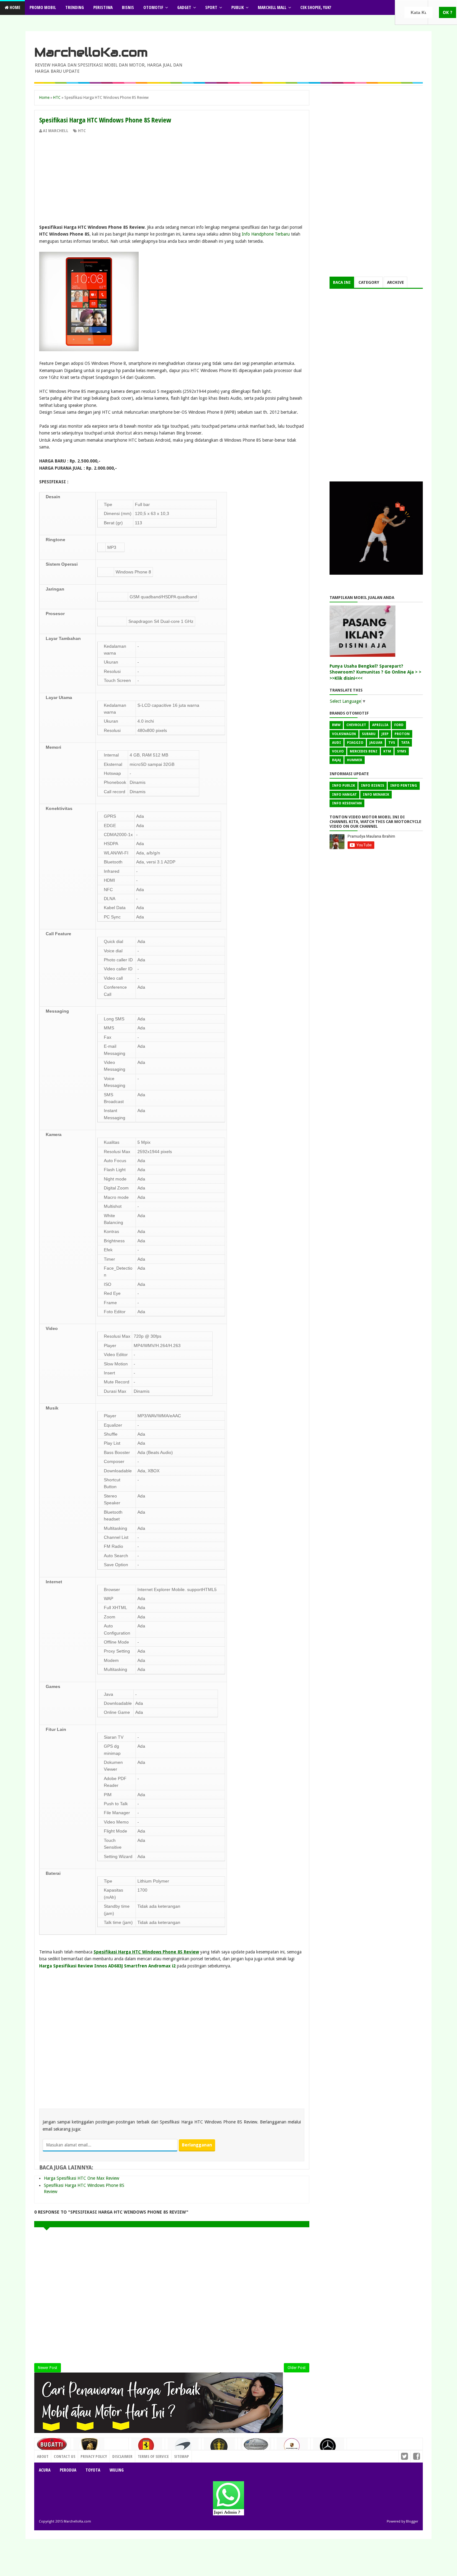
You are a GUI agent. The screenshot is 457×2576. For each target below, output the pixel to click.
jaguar (376, 743)
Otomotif (153, 7)
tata (405, 743)
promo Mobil (43, 7)
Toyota (93, 2470)
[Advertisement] (172, 180)
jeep (385, 734)
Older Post (297, 2368)
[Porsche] (292, 2448)
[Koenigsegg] (219, 2449)
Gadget (184, 7)
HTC (82, 131)
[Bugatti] (53, 2447)
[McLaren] (183, 2448)
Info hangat (344, 795)
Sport (211, 7)
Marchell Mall (272, 7)
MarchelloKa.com (91, 52)
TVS (392, 743)
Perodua (68, 2470)
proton (402, 734)
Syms (402, 751)
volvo (338, 751)
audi (337, 743)
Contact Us (115, 2455)
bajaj (337, 760)
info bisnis (373, 786)
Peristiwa (103, 7)
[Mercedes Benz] (329, 2448)
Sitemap (182, 2456)
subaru (369, 734)
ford (399, 725)
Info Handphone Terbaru (266, 234)
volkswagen (344, 734)
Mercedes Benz (364, 751)
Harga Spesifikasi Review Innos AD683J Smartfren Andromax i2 (107, 1966)
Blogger (412, 2521)
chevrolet (356, 725)
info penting (404, 786)
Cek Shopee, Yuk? (316, 7)
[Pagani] (256, 2447)
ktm (387, 751)
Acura (45, 2470)
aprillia (380, 725)
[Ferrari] (147, 2448)
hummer (355, 760)
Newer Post (48, 2368)
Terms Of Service (153, 2456)
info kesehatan (347, 803)
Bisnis (128, 7)
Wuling (117, 2470)
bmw (336, 725)
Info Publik (344, 786)
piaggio (355, 743)
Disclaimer (122, 2456)
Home (14, 7)
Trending (75, 7)
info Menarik (376, 795)
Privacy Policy (94, 2456)
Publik (238, 7)
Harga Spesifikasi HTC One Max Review (81, 2178)
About (43, 2456)
